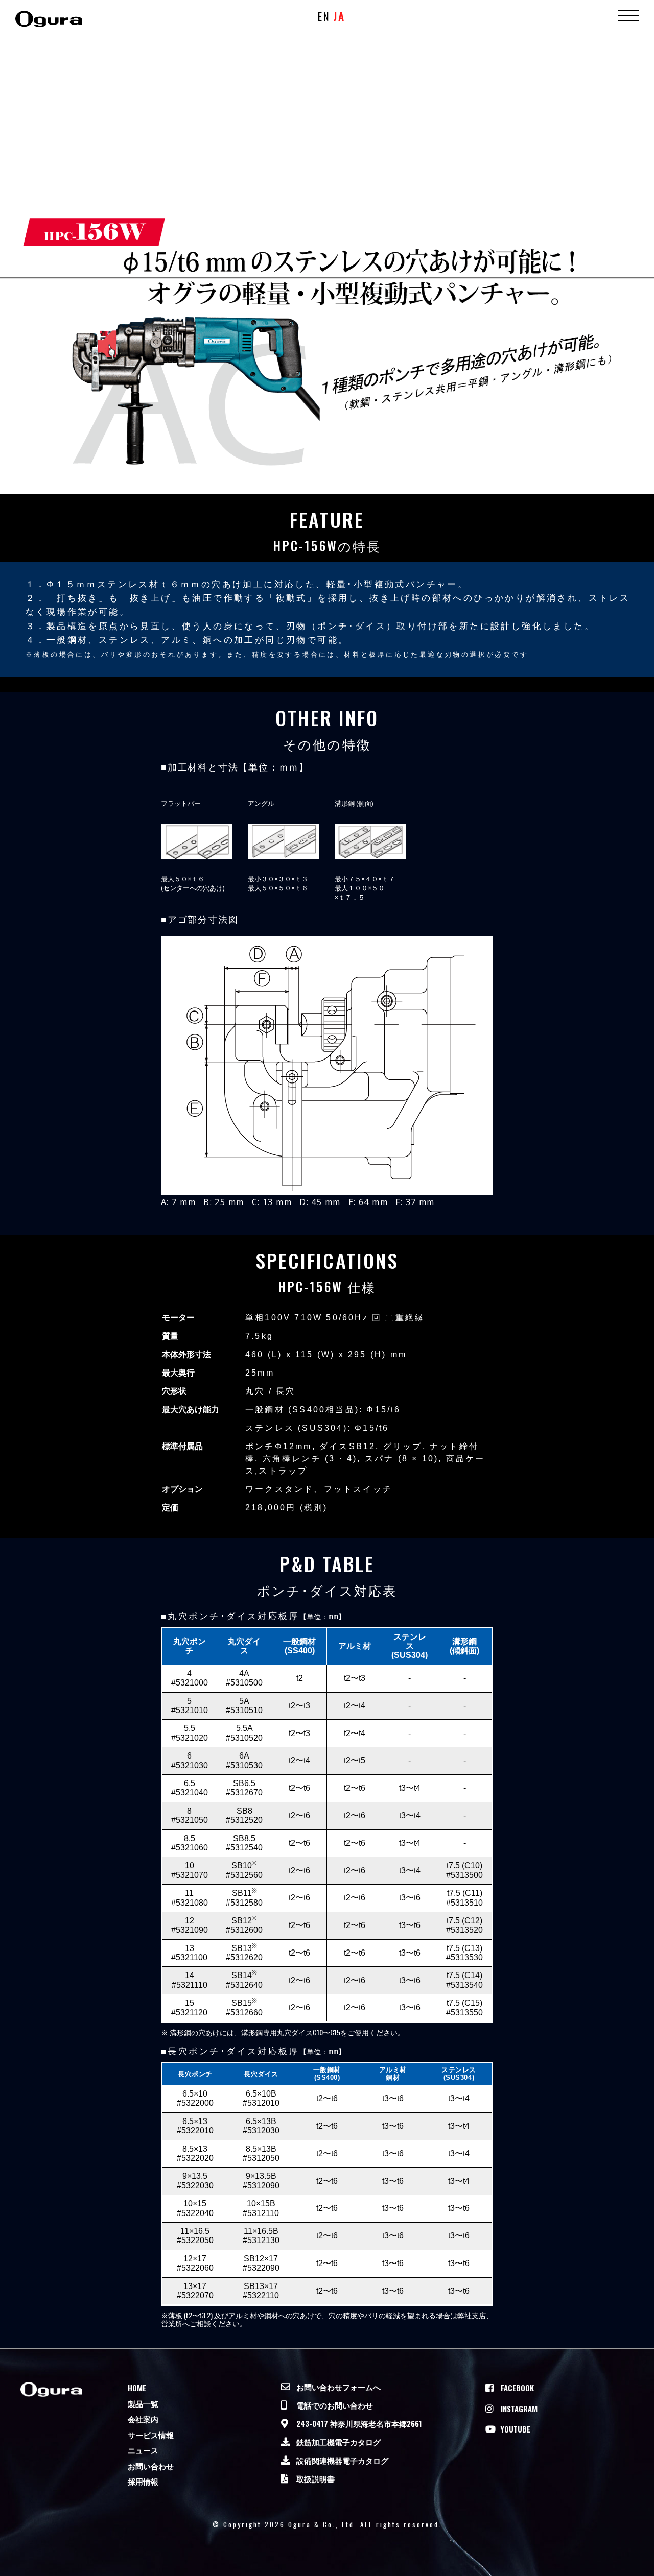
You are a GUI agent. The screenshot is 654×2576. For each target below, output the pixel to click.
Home (137, 2388)
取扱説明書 (316, 2478)
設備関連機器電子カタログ (342, 2460)
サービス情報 (151, 2435)
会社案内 (143, 2419)
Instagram (519, 2409)
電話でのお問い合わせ (335, 2405)
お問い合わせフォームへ (338, 2387)
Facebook (517, 2388)
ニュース (143, 2450)
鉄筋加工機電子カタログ (338, 2442)
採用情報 (143, 2481)
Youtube (516, 2429)
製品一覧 (143, 2403)
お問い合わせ (151, 2466)
